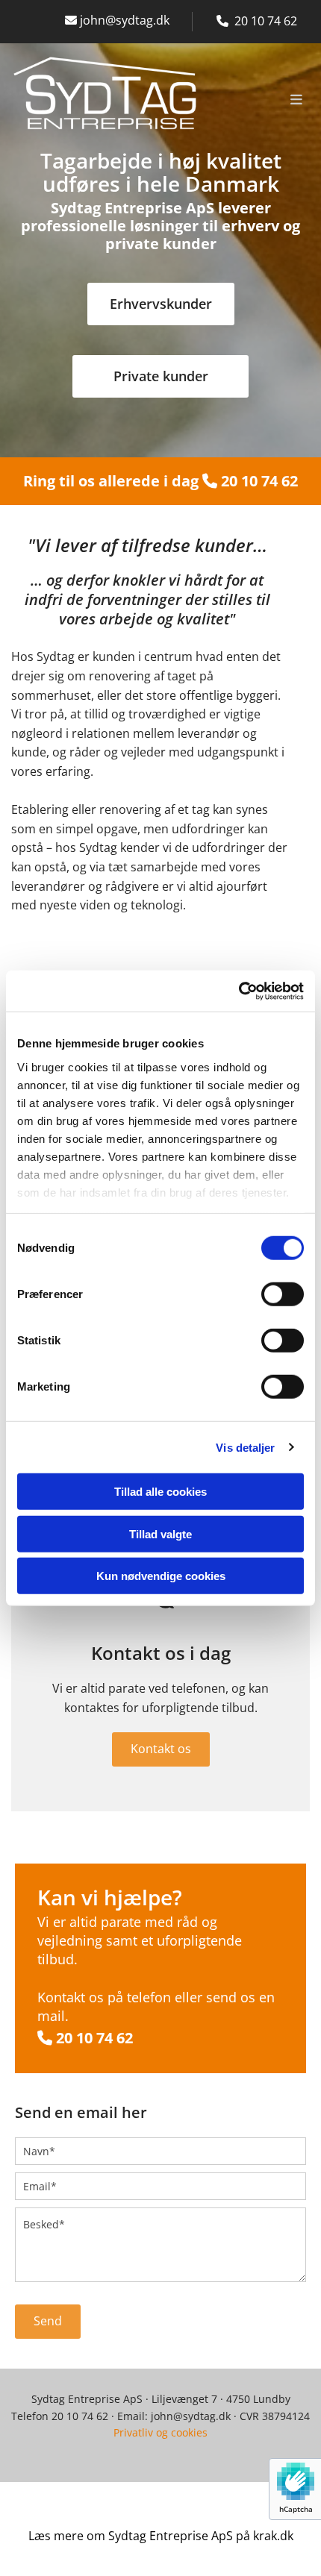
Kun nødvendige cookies (161, 1576)
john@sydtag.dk (117, 20)
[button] (260, 101)
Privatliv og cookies (160, 2432)
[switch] (283, 1294)
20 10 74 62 (258, 481)
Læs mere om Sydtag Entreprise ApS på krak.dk (161, 2536)
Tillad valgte (160, 1533)
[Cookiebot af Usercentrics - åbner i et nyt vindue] (239, 991)
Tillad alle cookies (160, 1492)
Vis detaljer (245, 1447)
